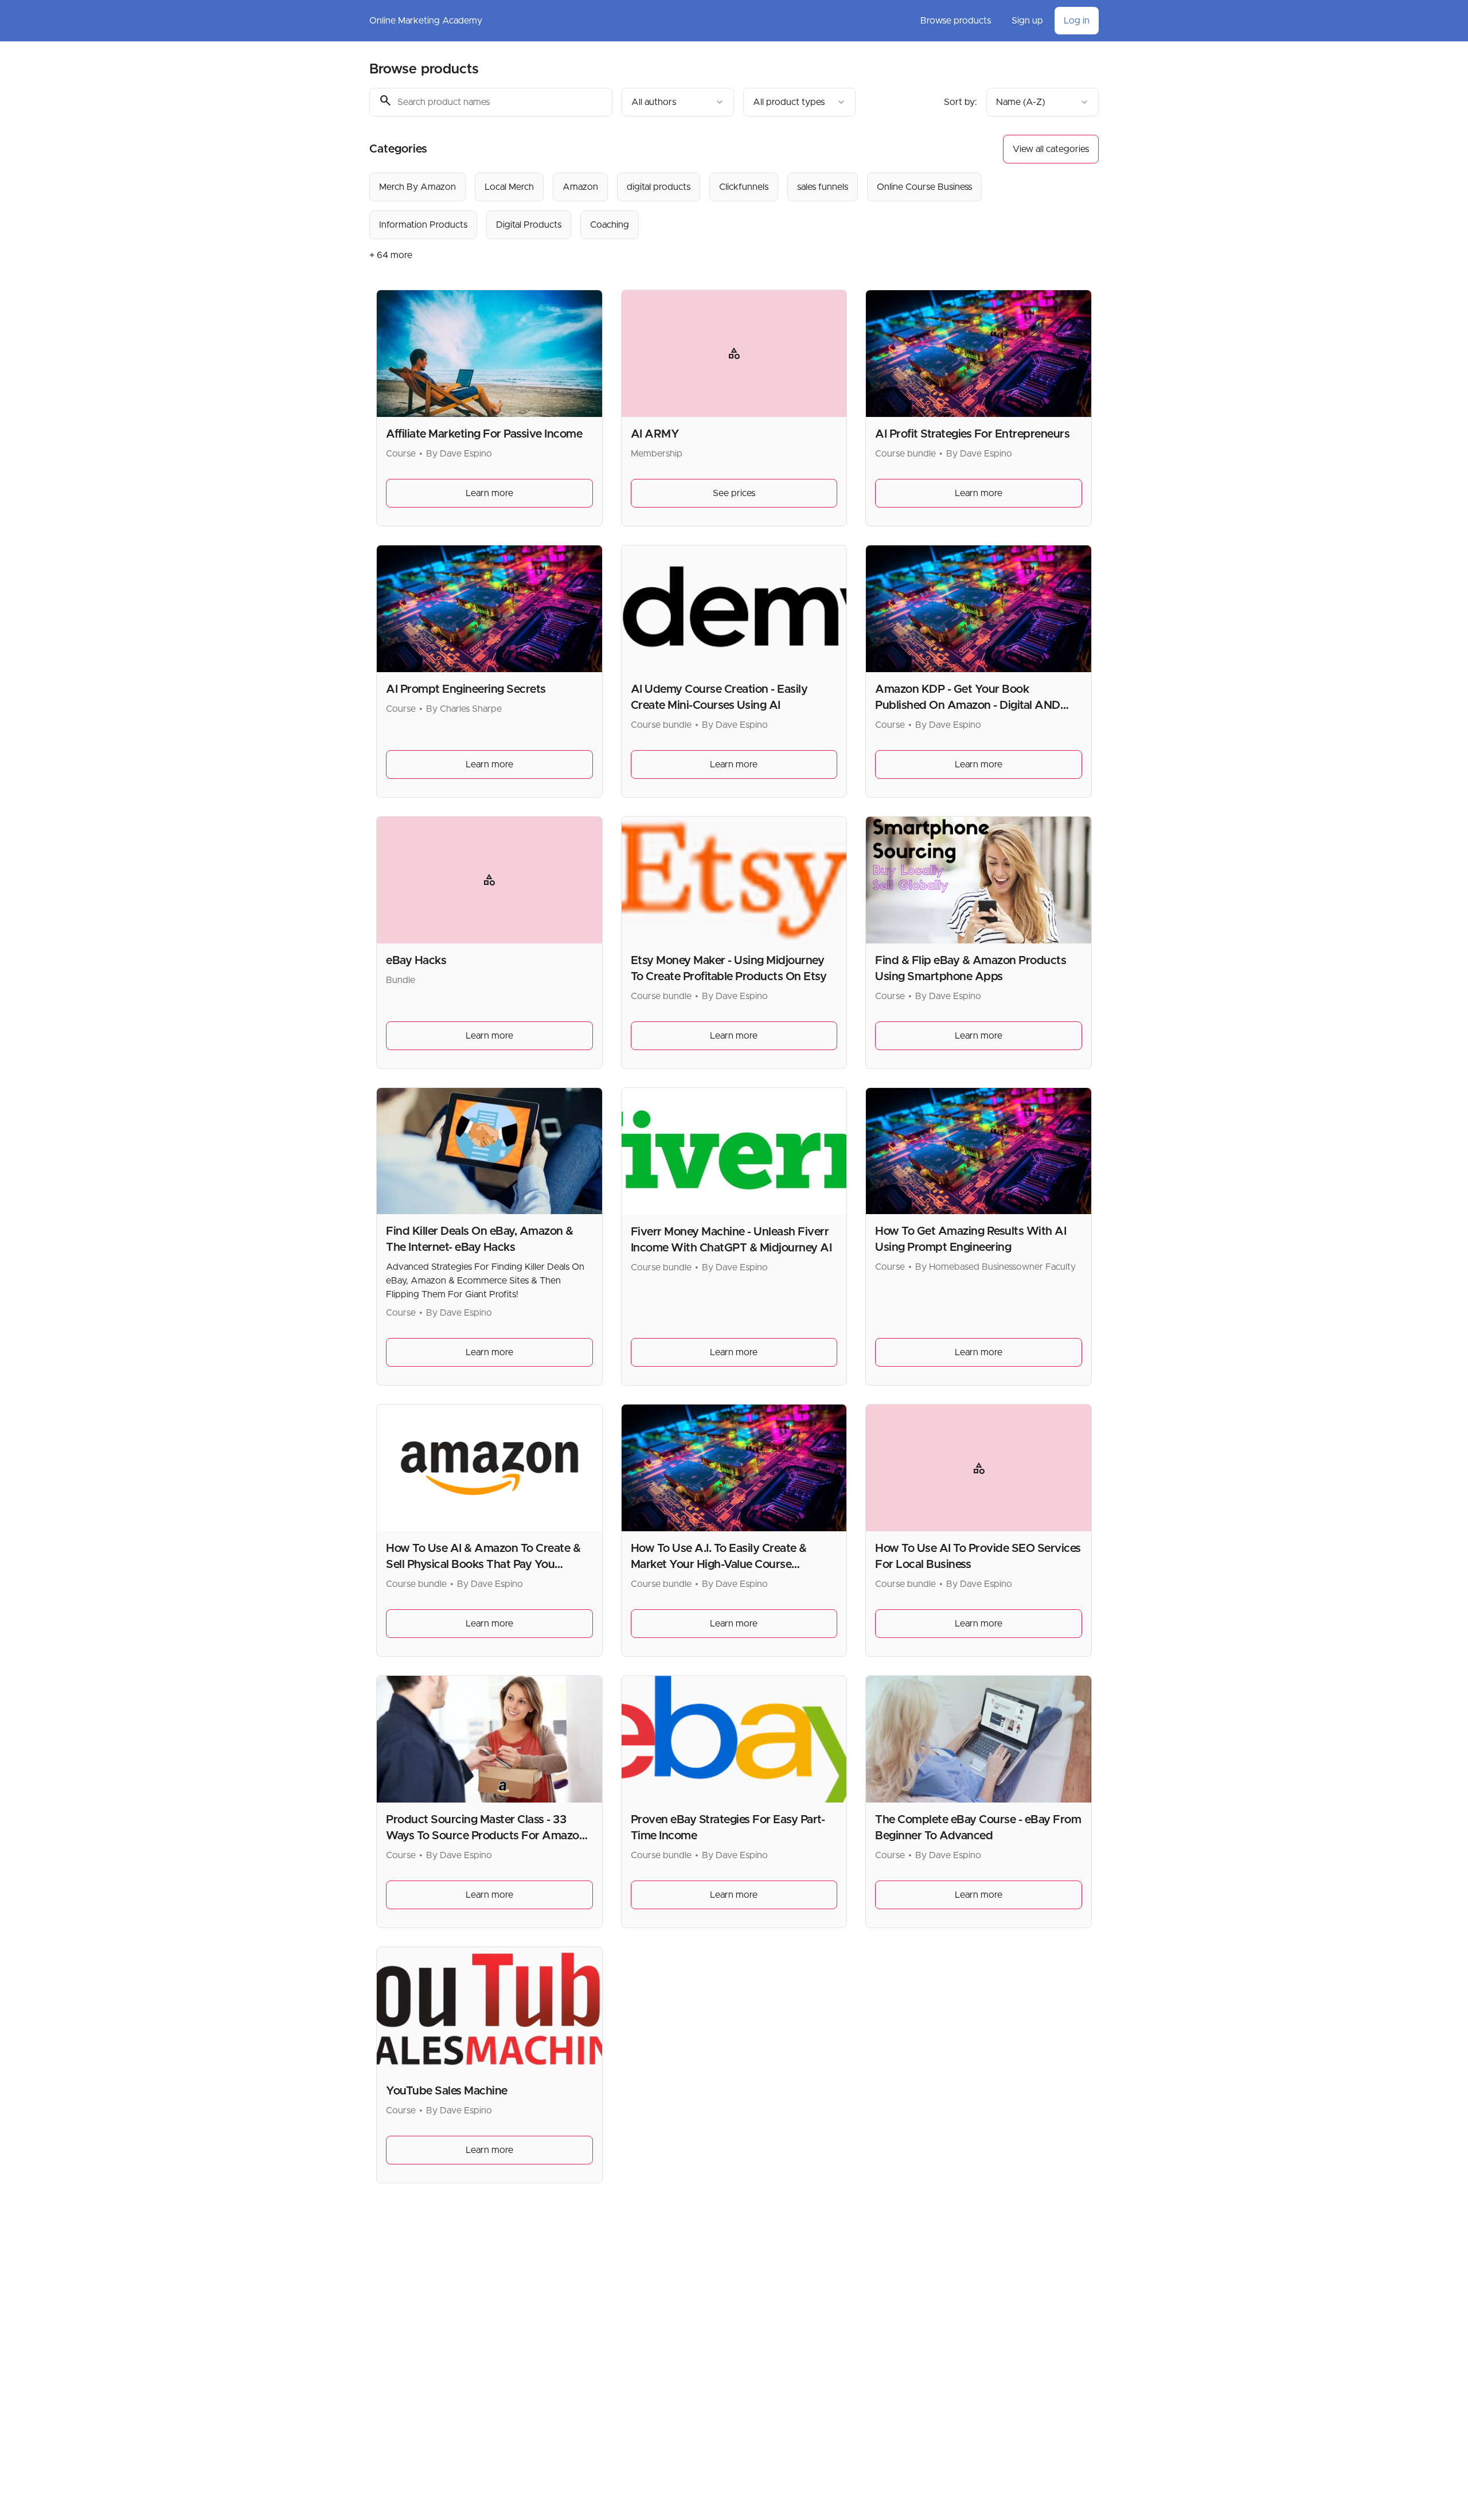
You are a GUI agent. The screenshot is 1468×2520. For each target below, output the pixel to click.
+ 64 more (391, 255)
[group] (687, 206)
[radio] (417, 187)
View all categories (1051, 149)
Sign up (1027, 21)
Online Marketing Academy (426, 21)
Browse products (956, 21)
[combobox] (678, 102)
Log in (1077, 21)
